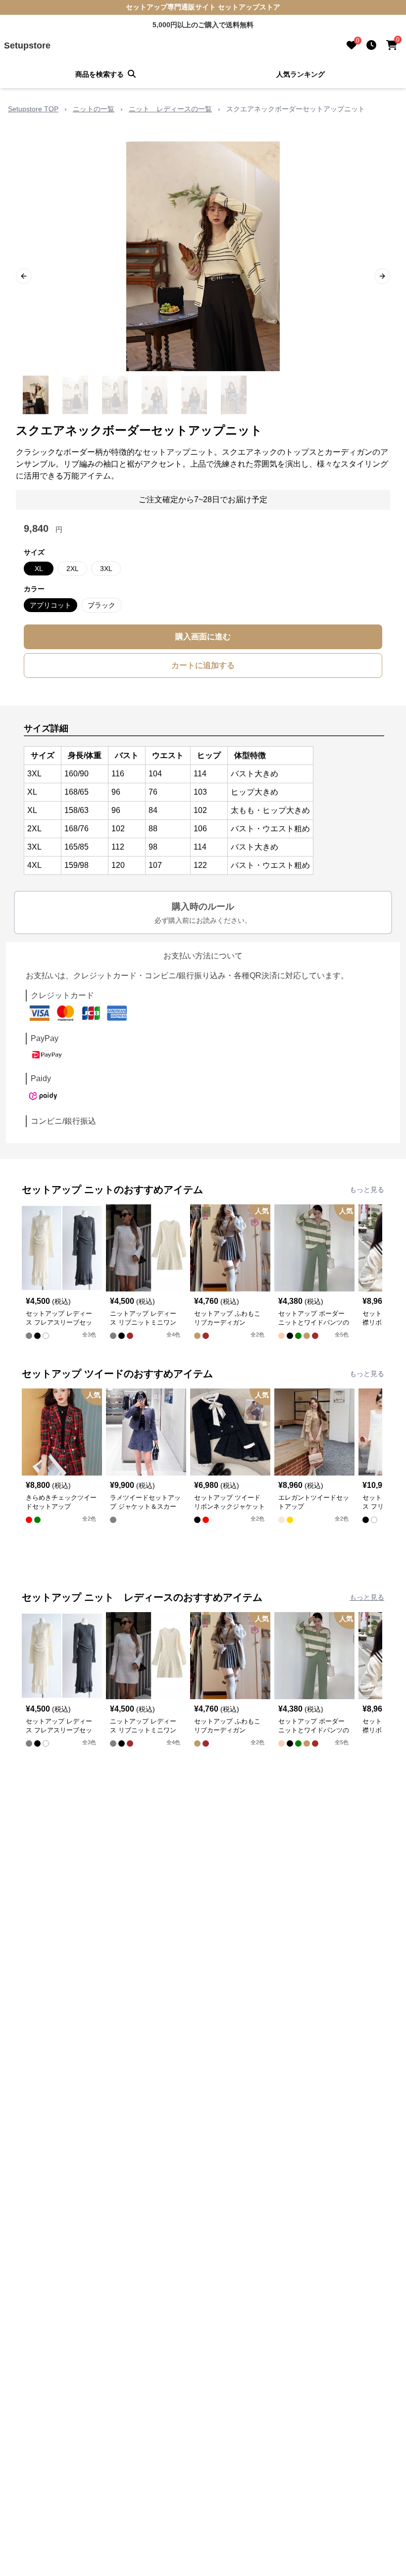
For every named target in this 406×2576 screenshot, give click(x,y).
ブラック (101, 605)
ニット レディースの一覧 (170, 109)
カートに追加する (203, 665)
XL (39, 569)
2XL (73, 569)
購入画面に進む (203, 637)
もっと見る (367, 1190)
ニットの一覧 (94, 109)
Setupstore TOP (33, 109)
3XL (106, 569)
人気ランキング (301, 74)
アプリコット (51, 605)
